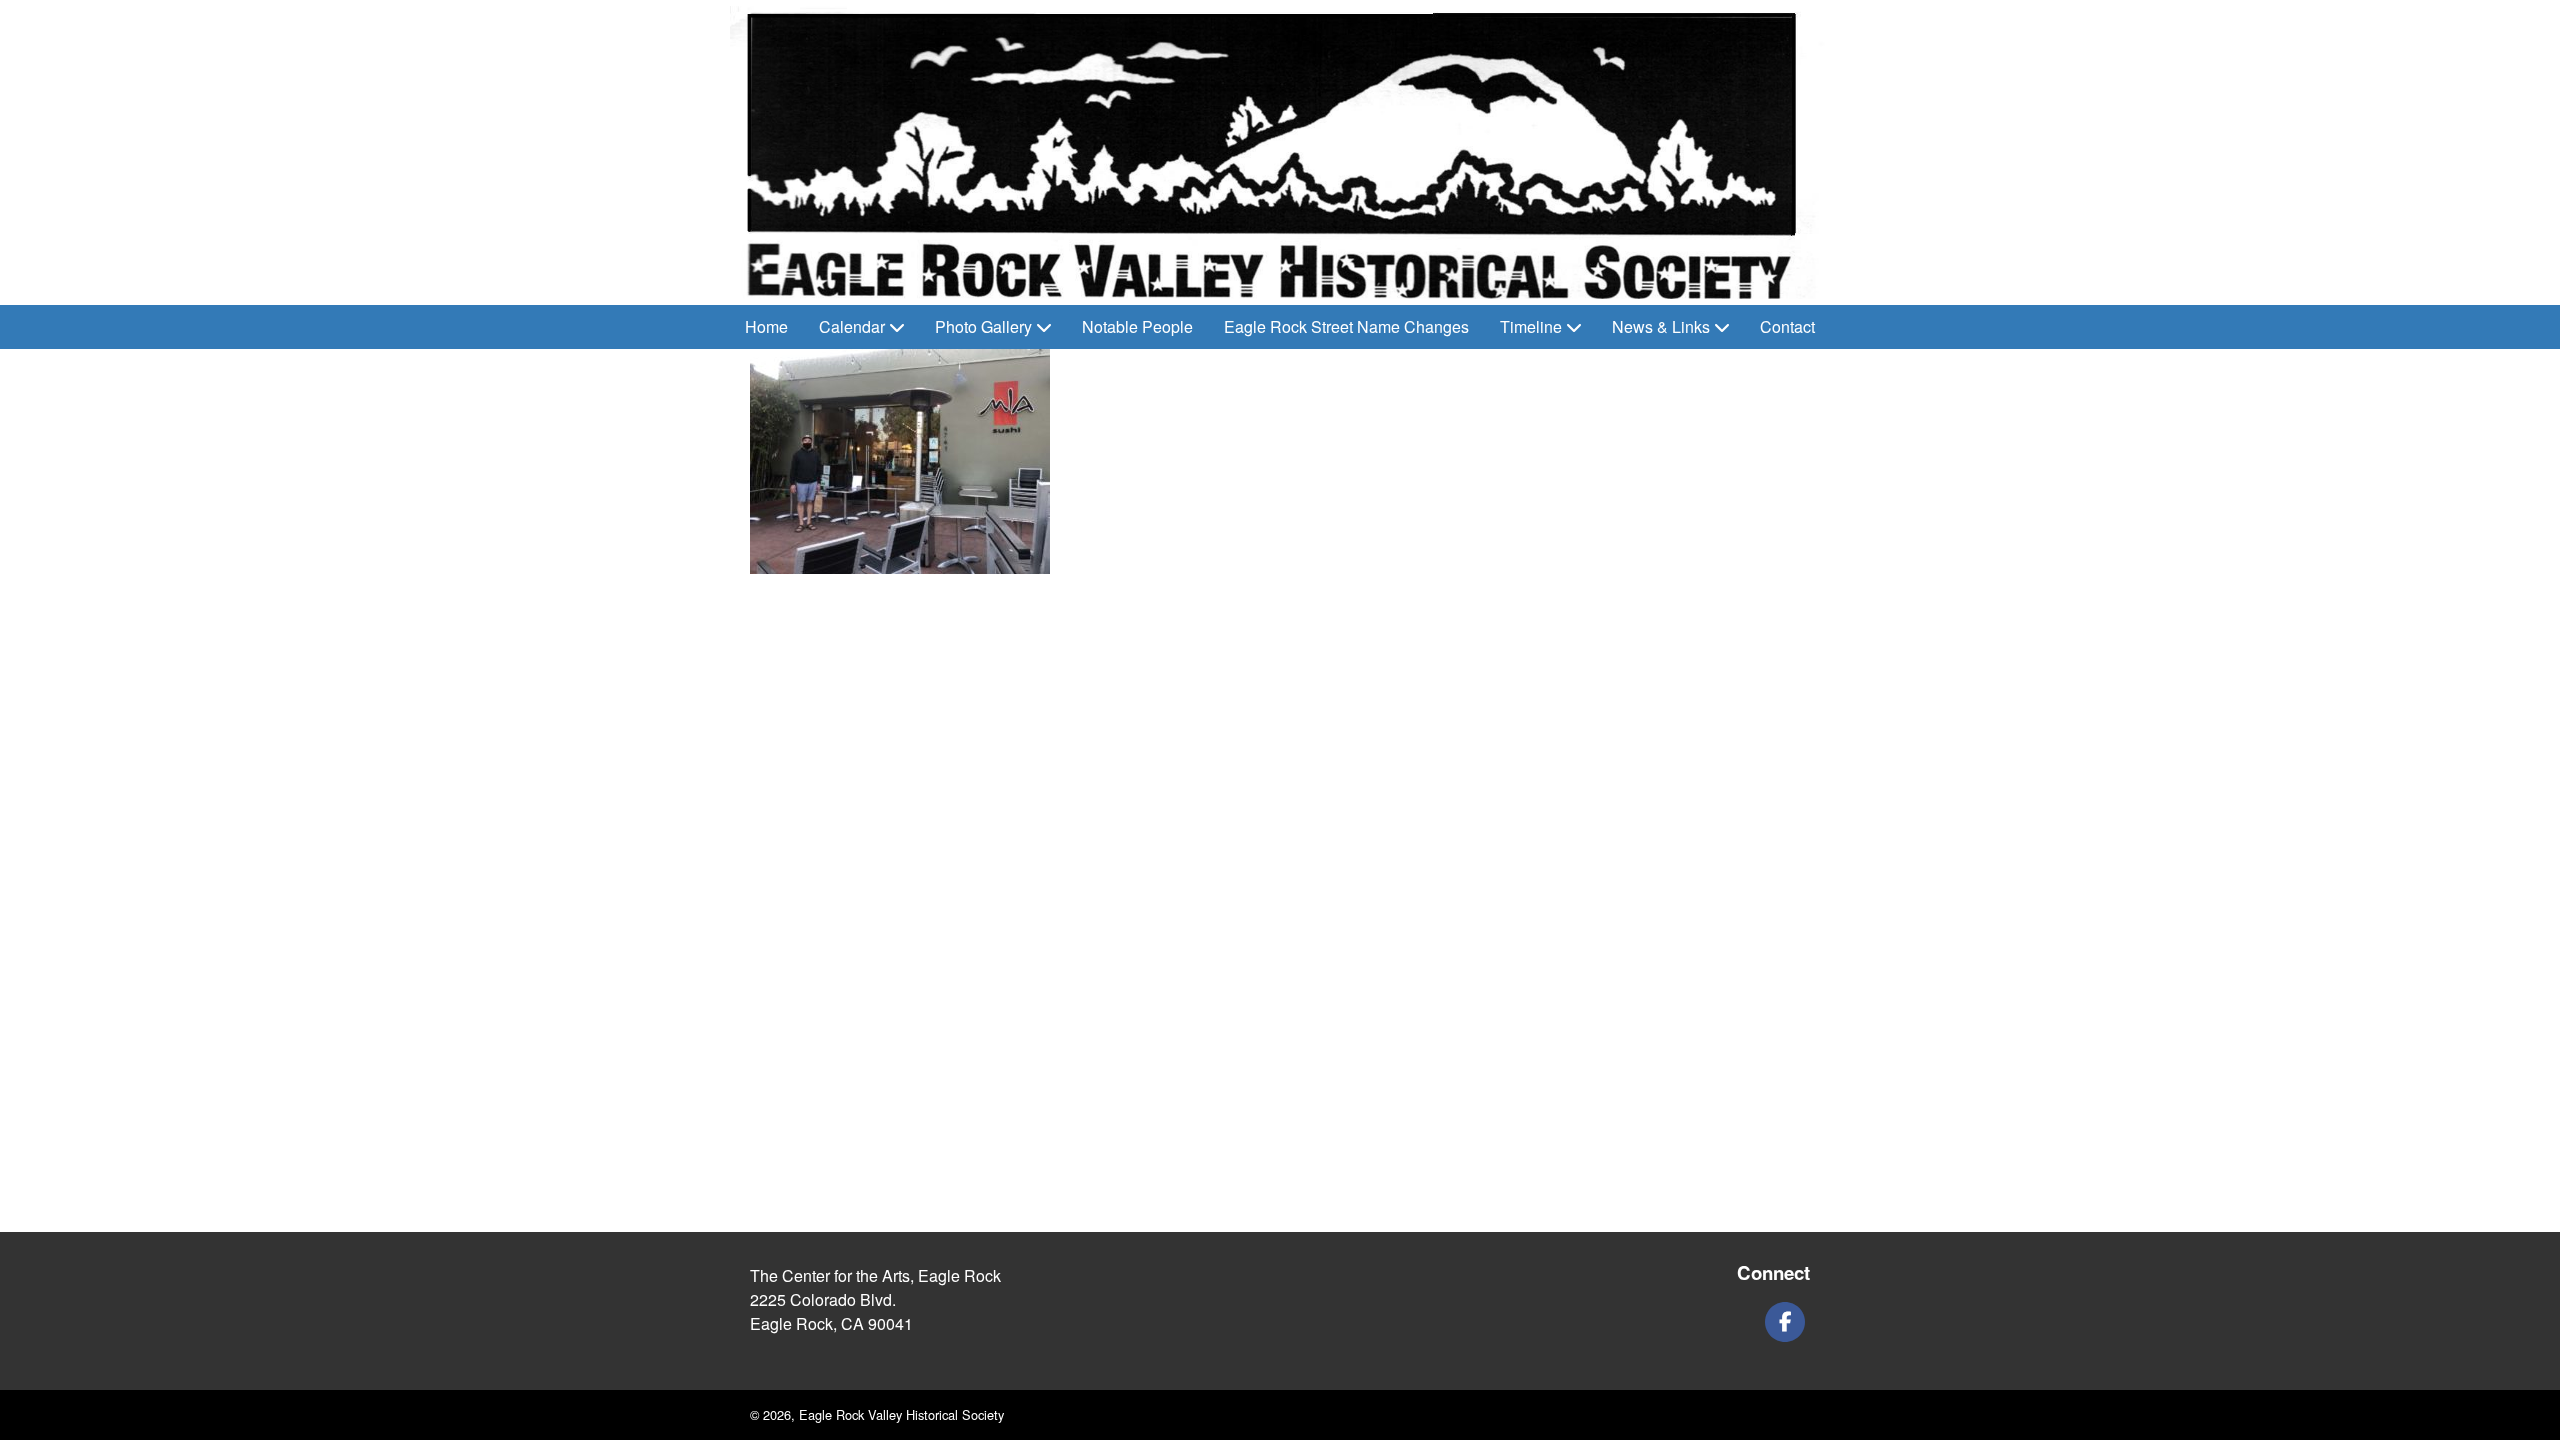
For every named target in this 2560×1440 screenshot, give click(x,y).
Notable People (1137, 326)
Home (766, 326)
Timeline (1531, 326)
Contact (1787, 326)
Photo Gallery (983, 326)
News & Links (1661, 326)
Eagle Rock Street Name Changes (1346, 326)
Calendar (852, 326)
